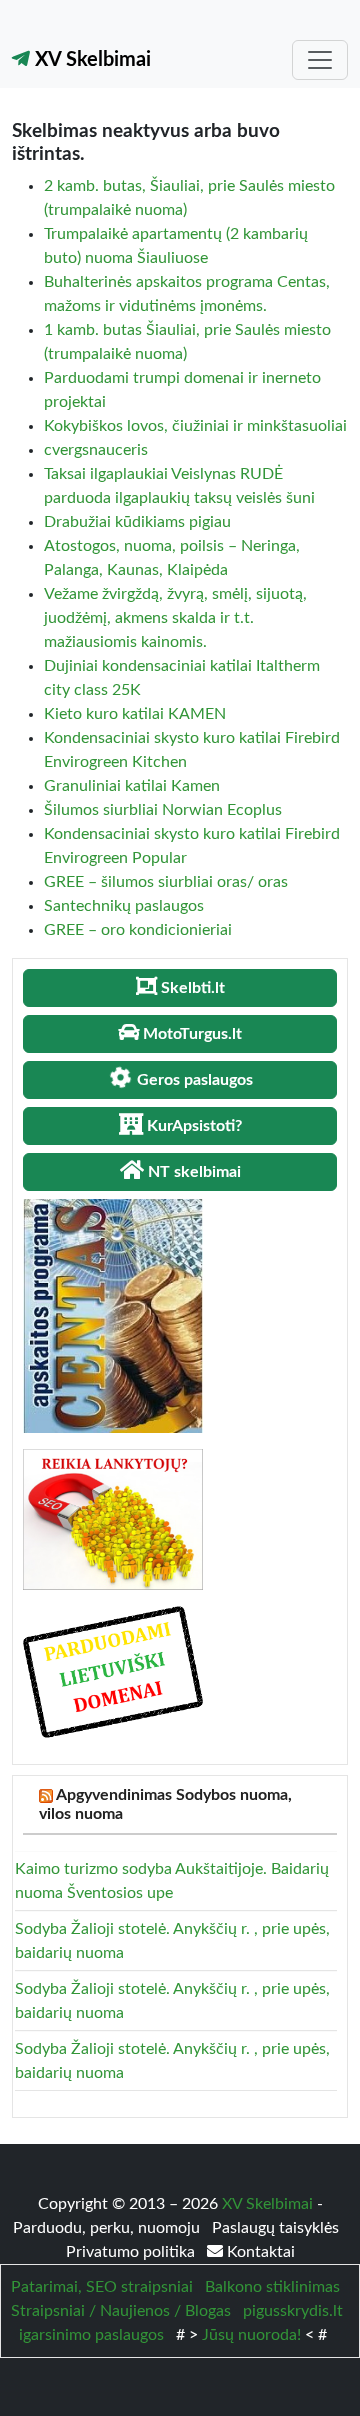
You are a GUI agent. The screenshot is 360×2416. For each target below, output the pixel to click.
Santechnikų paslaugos (124, 906)
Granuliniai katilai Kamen (132, 786)
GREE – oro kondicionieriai (138, 930)
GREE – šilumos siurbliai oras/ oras (166, 882)
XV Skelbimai (90, 60)
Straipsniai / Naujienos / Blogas (121, 2311)
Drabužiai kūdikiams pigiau (137, 522)
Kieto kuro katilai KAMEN (135, 714)
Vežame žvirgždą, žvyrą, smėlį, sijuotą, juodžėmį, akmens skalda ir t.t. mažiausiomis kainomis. (175, 618)
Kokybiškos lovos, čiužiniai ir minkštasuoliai (195, 426)
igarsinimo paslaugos (91, 2335)
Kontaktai (259, 2252)
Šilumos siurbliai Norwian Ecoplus (163, 810)
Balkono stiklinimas (272, 2287)
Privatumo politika (132, 2252)
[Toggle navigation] (320, 60)
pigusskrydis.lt (293, 2311)
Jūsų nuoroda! (251, 2335)
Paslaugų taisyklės (275, 2228)
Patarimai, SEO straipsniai (102, 2287)
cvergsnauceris (96, 450)
